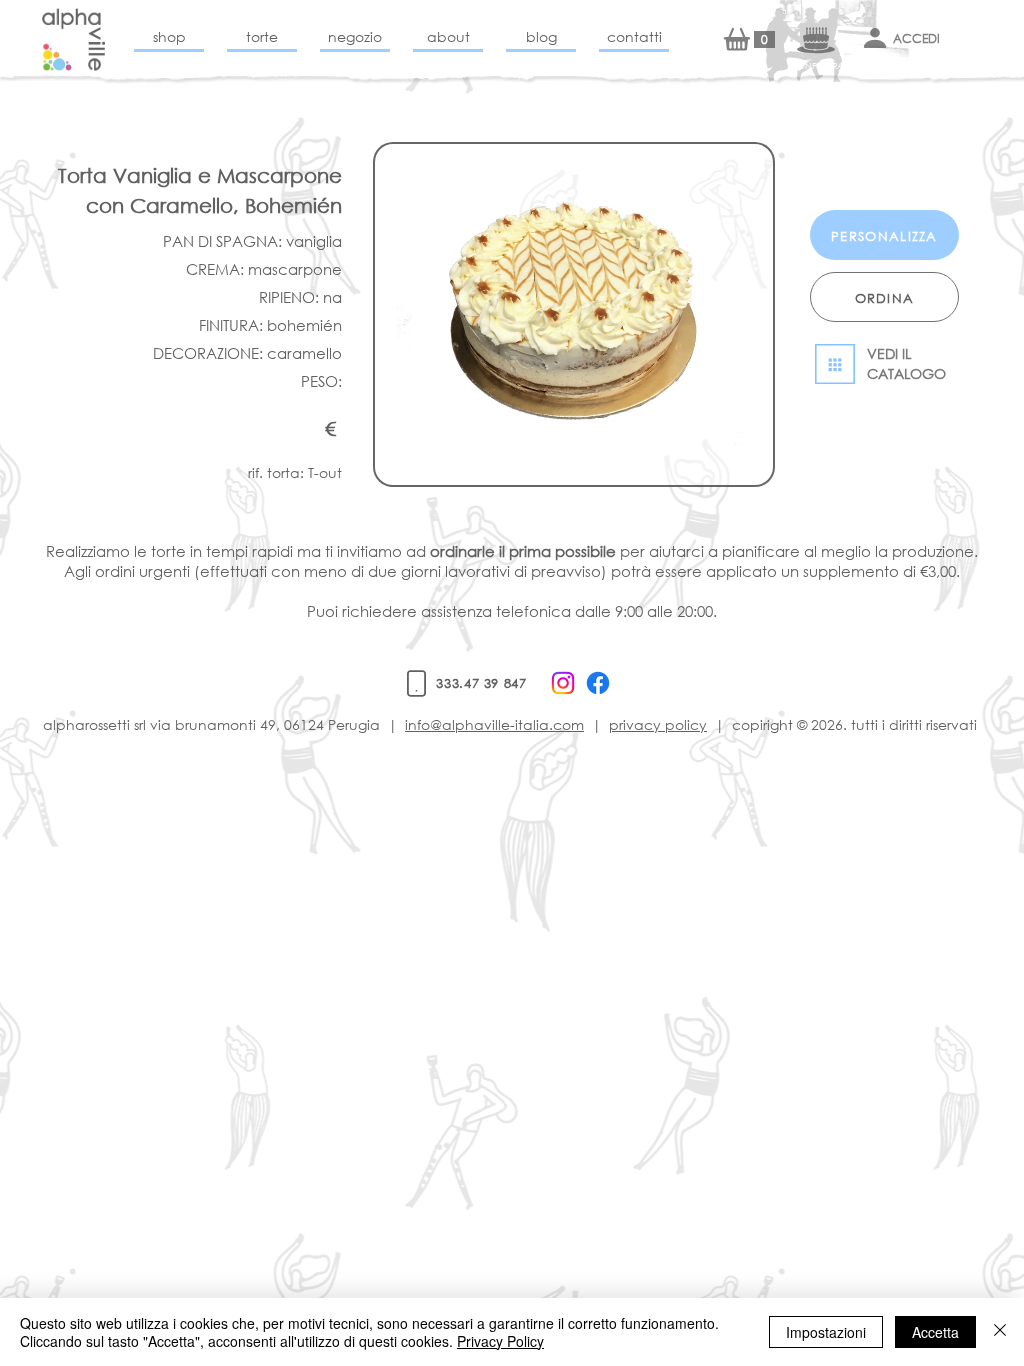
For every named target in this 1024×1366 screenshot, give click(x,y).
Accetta (935, 1332)
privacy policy (658, 724)
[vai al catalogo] (884, 364)
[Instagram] (563, 683)
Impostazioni (826, 1332)
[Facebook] (598, 683)
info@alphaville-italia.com (494, 724)
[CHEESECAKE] (73, 39)
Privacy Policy (500, 1341)
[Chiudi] (1000, 1332)
